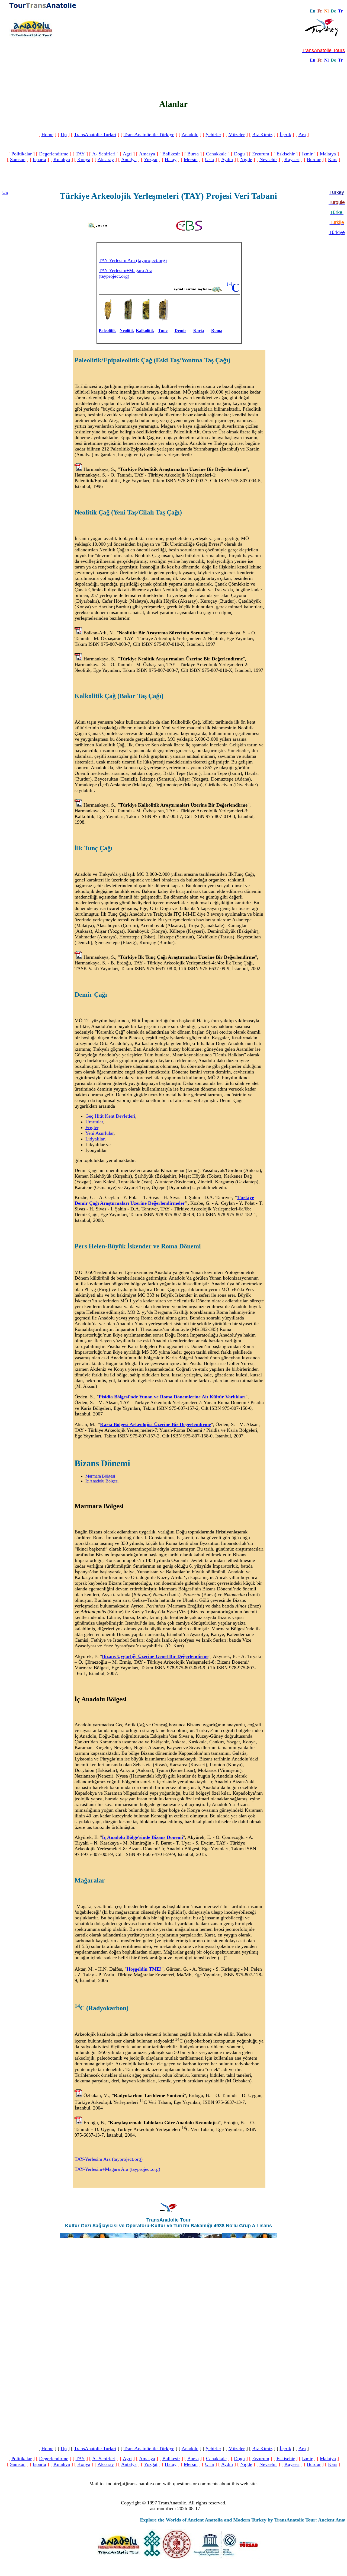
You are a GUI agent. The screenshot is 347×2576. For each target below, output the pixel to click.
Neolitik (127, 330)
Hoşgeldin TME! (144, 1969)
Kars (333, 159)
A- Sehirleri (104, 154)
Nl (326, 60)
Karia (199, 330)
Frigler (92, 1127)
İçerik (285, 135)
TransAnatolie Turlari (95, 135)
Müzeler (237, 135)
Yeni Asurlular (99, 1133)
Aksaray (106, 159)
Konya (84, 159)
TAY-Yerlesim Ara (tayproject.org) (133, 260)
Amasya (147, 154)
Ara (302, 135)
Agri (127, 154)
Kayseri (292, 159)
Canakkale (216, 154)
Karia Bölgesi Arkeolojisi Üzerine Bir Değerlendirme (155, 1424)
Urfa (209, 159)
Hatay (171, 159)
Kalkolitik (145, 330)
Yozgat (151, 159)
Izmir (307, 154)
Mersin (191, 159)
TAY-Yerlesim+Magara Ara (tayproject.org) (126, 273)
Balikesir (171, 154)
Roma (217, 330)
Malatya (328, 154)
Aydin (227, 159)
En (313, 60)
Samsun (18, 159)
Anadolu (190, 135)
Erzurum (261, 154)
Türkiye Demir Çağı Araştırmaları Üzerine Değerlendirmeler (164, 1200)
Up (64, 135)
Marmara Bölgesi (100, 1476)
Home (47, 135)
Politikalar (22, 154)
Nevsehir (268, 159)
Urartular (94, 1122)
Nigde (246, 159)
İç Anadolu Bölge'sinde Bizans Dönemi (142, 1837)
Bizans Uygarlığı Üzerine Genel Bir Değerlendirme (155, 1656)
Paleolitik (107, 330)
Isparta (39, 159)
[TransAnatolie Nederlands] (329, 60)
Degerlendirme (54, 154)
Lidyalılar (95, 1139)
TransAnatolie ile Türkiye (149, 135)
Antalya (129, 159)
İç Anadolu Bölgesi (102, 1481)
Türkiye (337, 232)
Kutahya (62, 159)
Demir (180, 330)
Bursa (193, 154)
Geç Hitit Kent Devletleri (110, 1116)
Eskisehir (286, 154)
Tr (340, 11)
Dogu (239, 154)
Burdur (314, 159)
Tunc (163, 330)
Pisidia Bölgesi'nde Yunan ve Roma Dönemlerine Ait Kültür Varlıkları (172, 1397)
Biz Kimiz (262, 135)
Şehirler (213, 135)
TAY (80, 154)
